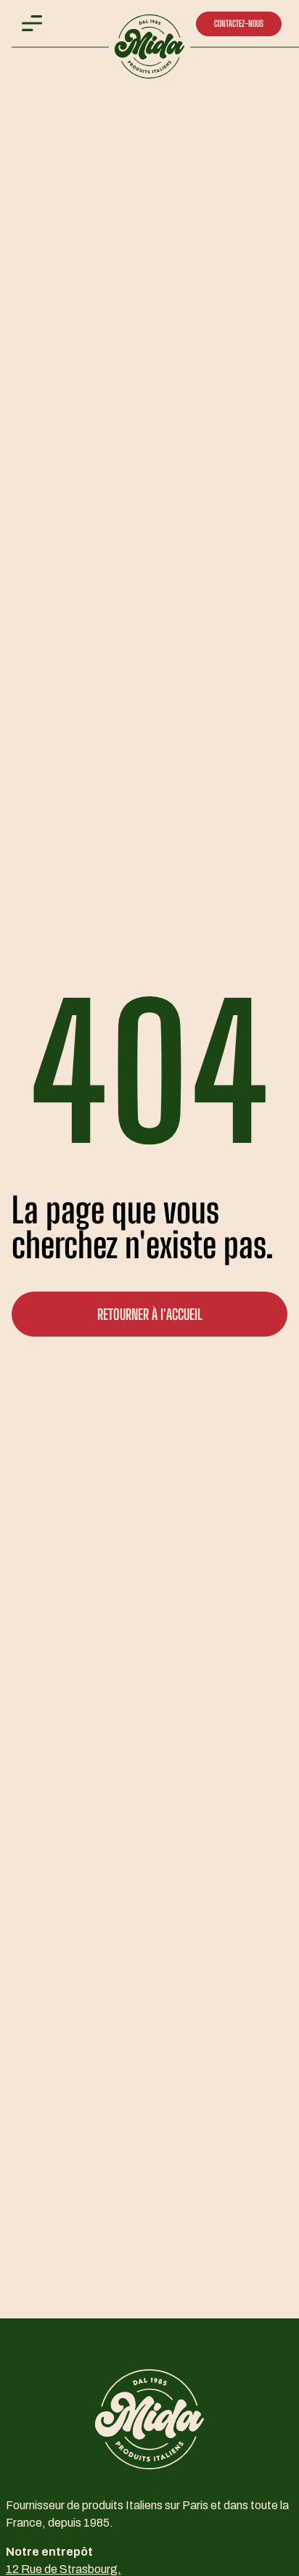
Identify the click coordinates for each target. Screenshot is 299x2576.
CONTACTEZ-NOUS (239, 24)
